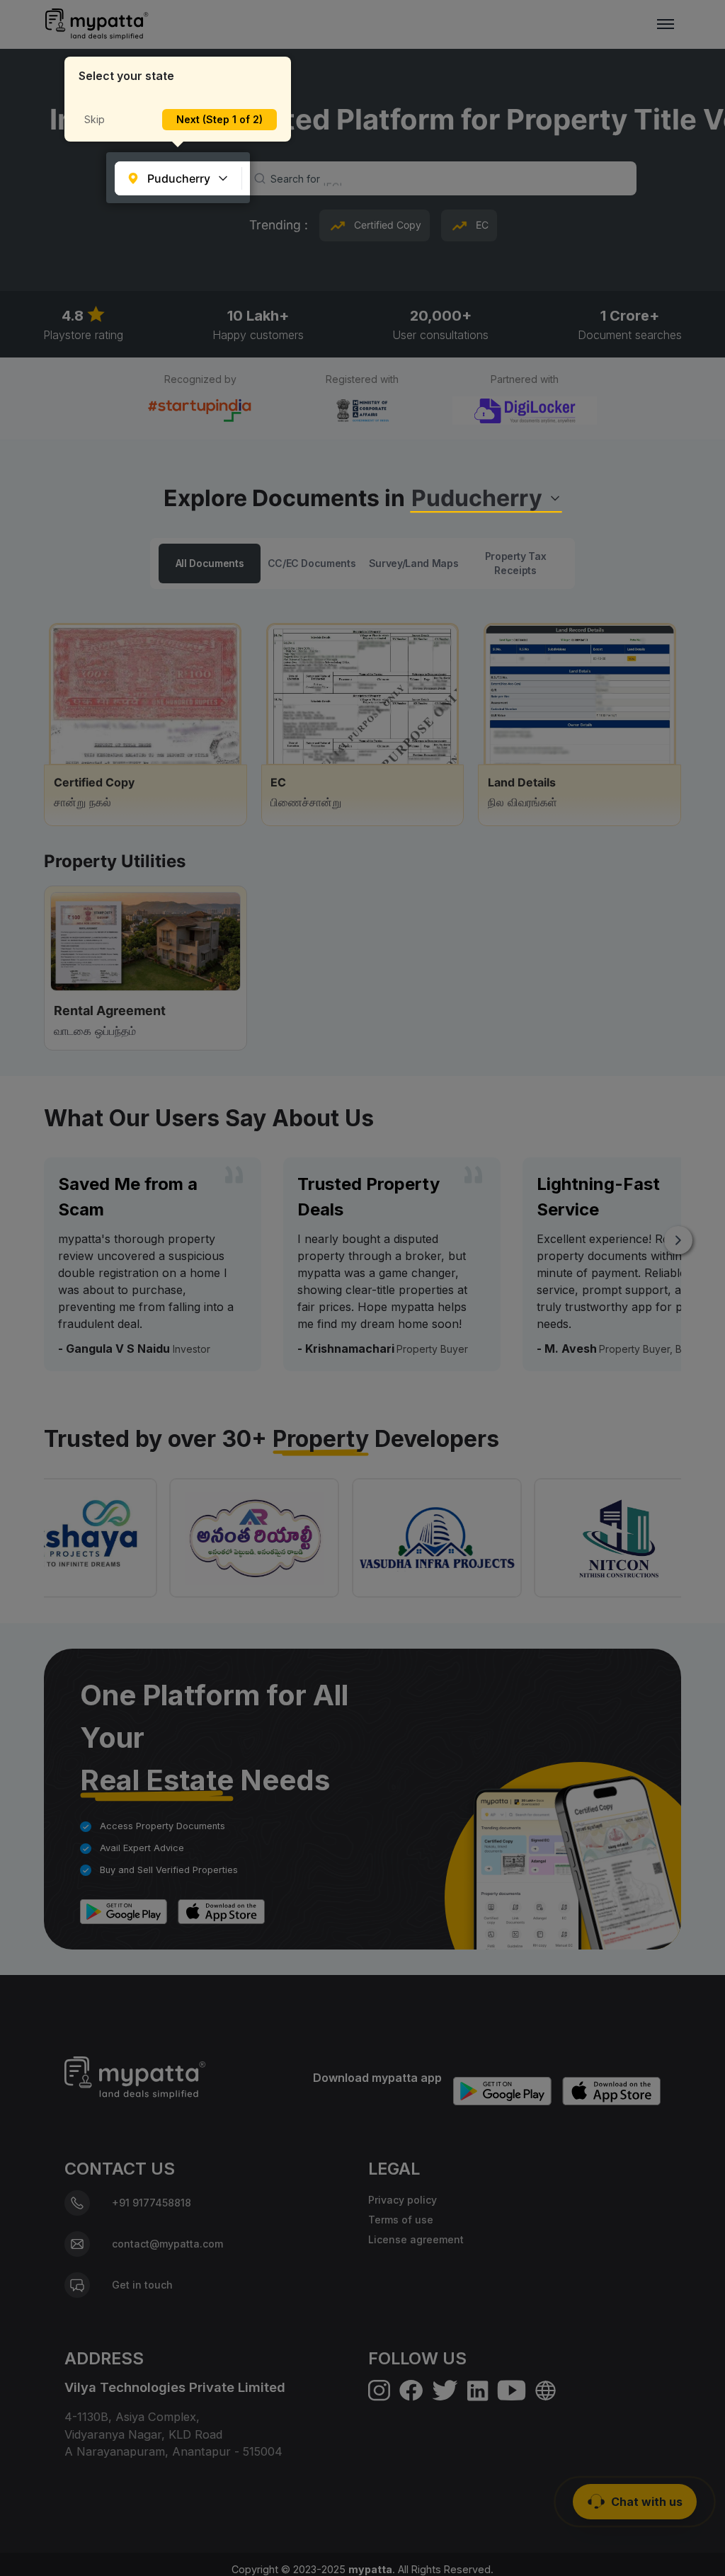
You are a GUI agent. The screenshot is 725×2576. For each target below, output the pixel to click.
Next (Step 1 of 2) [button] (219, 119)
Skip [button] (95, 119)
